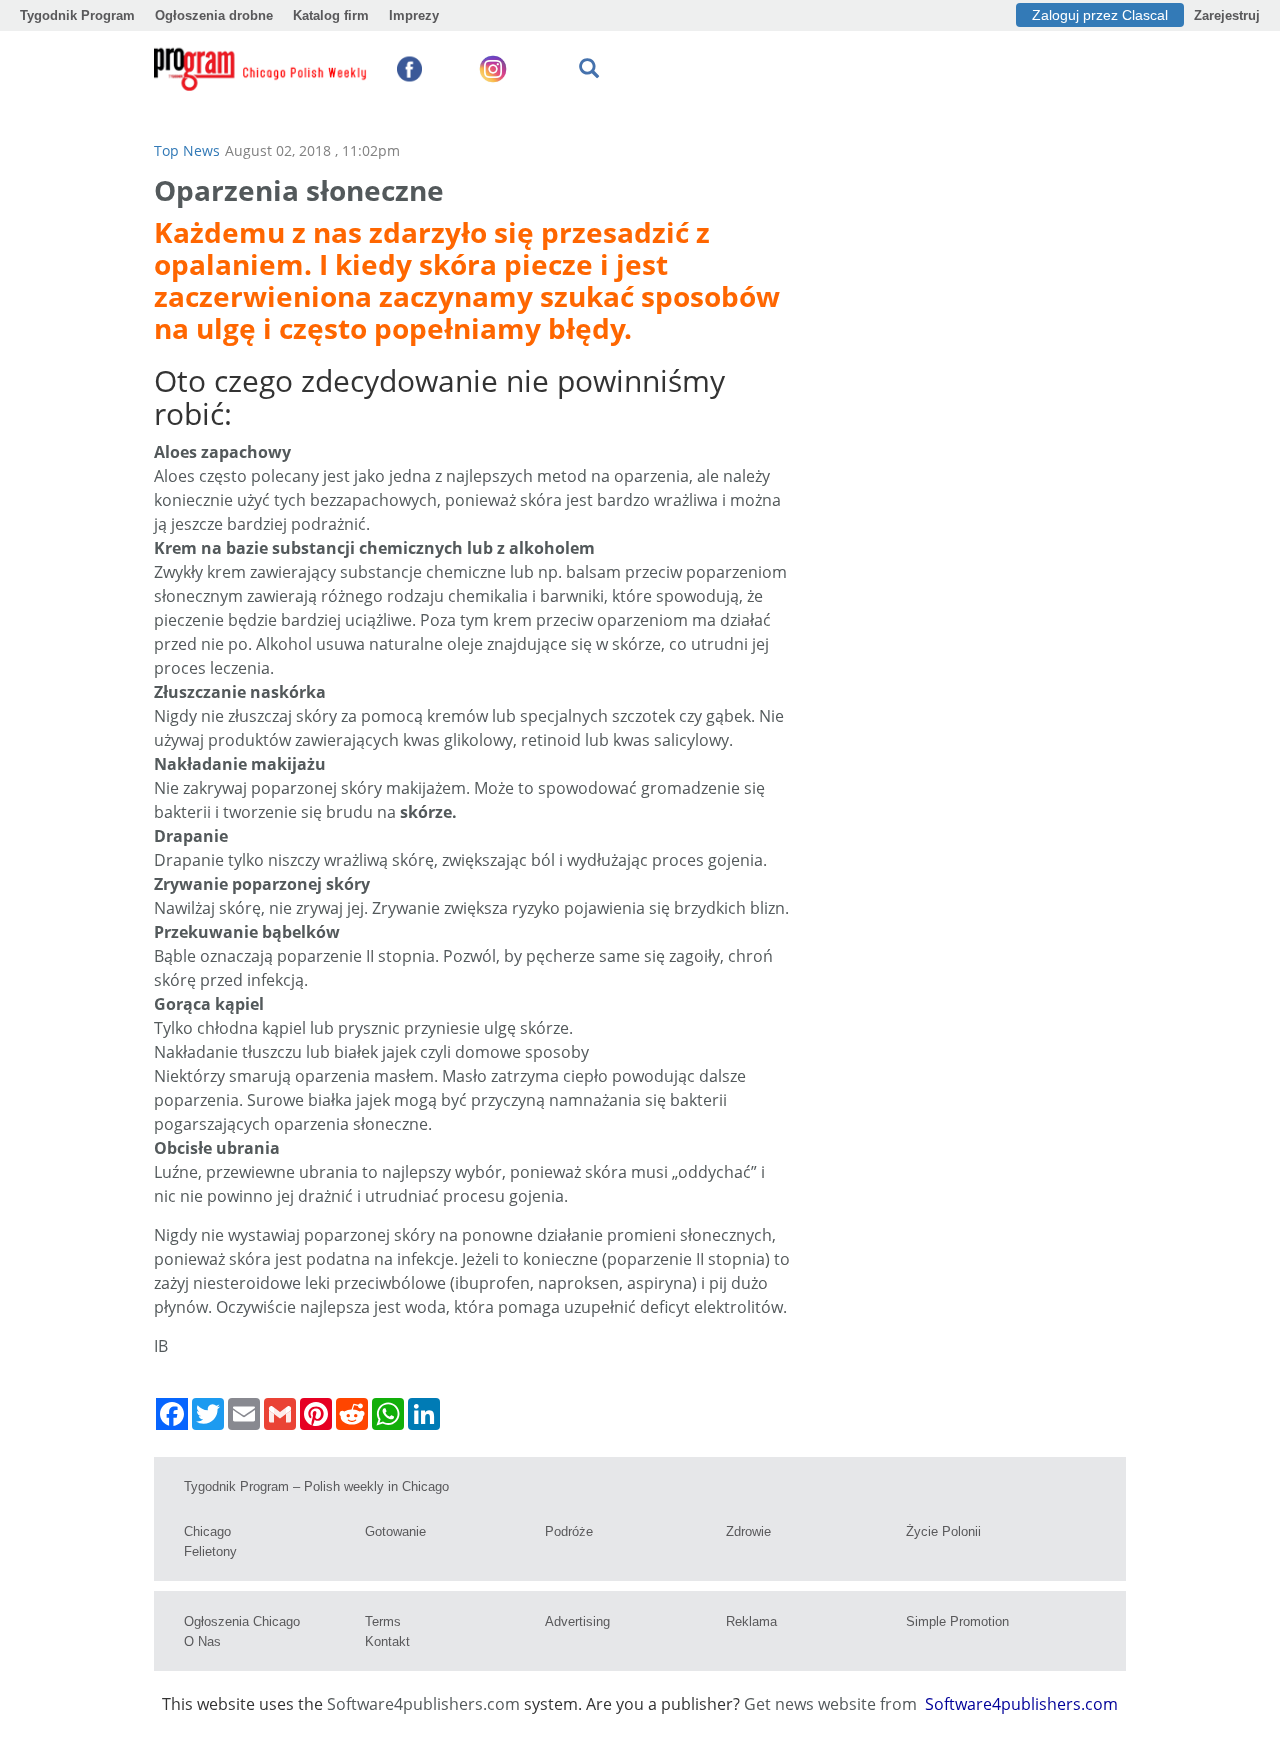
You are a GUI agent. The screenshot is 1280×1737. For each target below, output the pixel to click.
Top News (187, 150)
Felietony (210, 1551)
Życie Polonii (943, 1531)
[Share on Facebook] (172, 1414)
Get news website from (832, 1704)
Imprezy (414, 15)
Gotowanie (395, 1531)
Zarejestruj (1227, 15)
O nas (202, 1641)
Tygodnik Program (77, 15)
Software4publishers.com (423, 1704)
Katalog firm (331, 15)
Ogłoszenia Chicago (242, 1621)
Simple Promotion (957, 1621)
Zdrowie (748, 1531)
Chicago (207, 1531)
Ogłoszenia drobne (214, 15)
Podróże (569, 1531)
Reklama (751, 1621)
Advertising (577, 1621)
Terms (383, 1621)
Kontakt (387, 1641)
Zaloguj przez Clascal (1100, 15)
